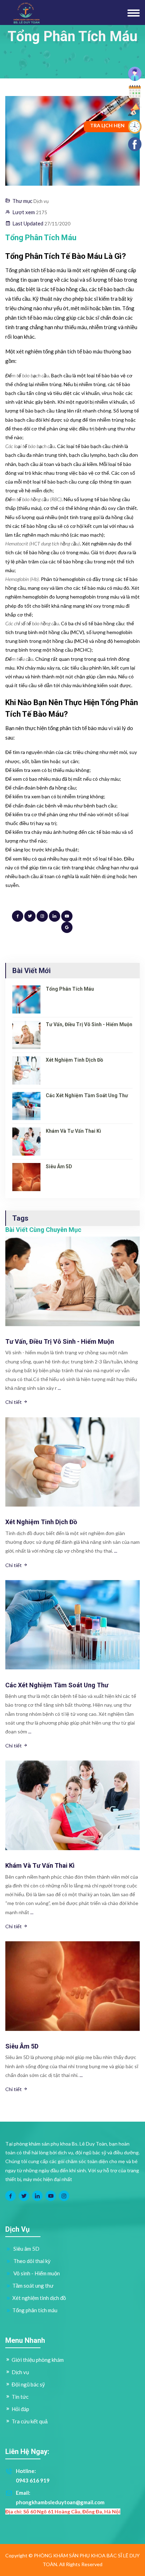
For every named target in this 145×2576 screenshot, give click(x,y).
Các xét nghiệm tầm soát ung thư (87, 1095)
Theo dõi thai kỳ (31, 2261)
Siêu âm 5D (59, 1166)
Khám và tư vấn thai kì (73, 1131)
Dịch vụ (41, 201)
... (59, 1388)
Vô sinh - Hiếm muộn (36, 2273)
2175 (42, 212)
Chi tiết (14, 1402)
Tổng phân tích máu (70, 989)
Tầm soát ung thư (33, 2286)
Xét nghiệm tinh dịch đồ (74, 1060)
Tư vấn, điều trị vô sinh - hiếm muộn (89, 1024)
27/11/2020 (57, 224)
